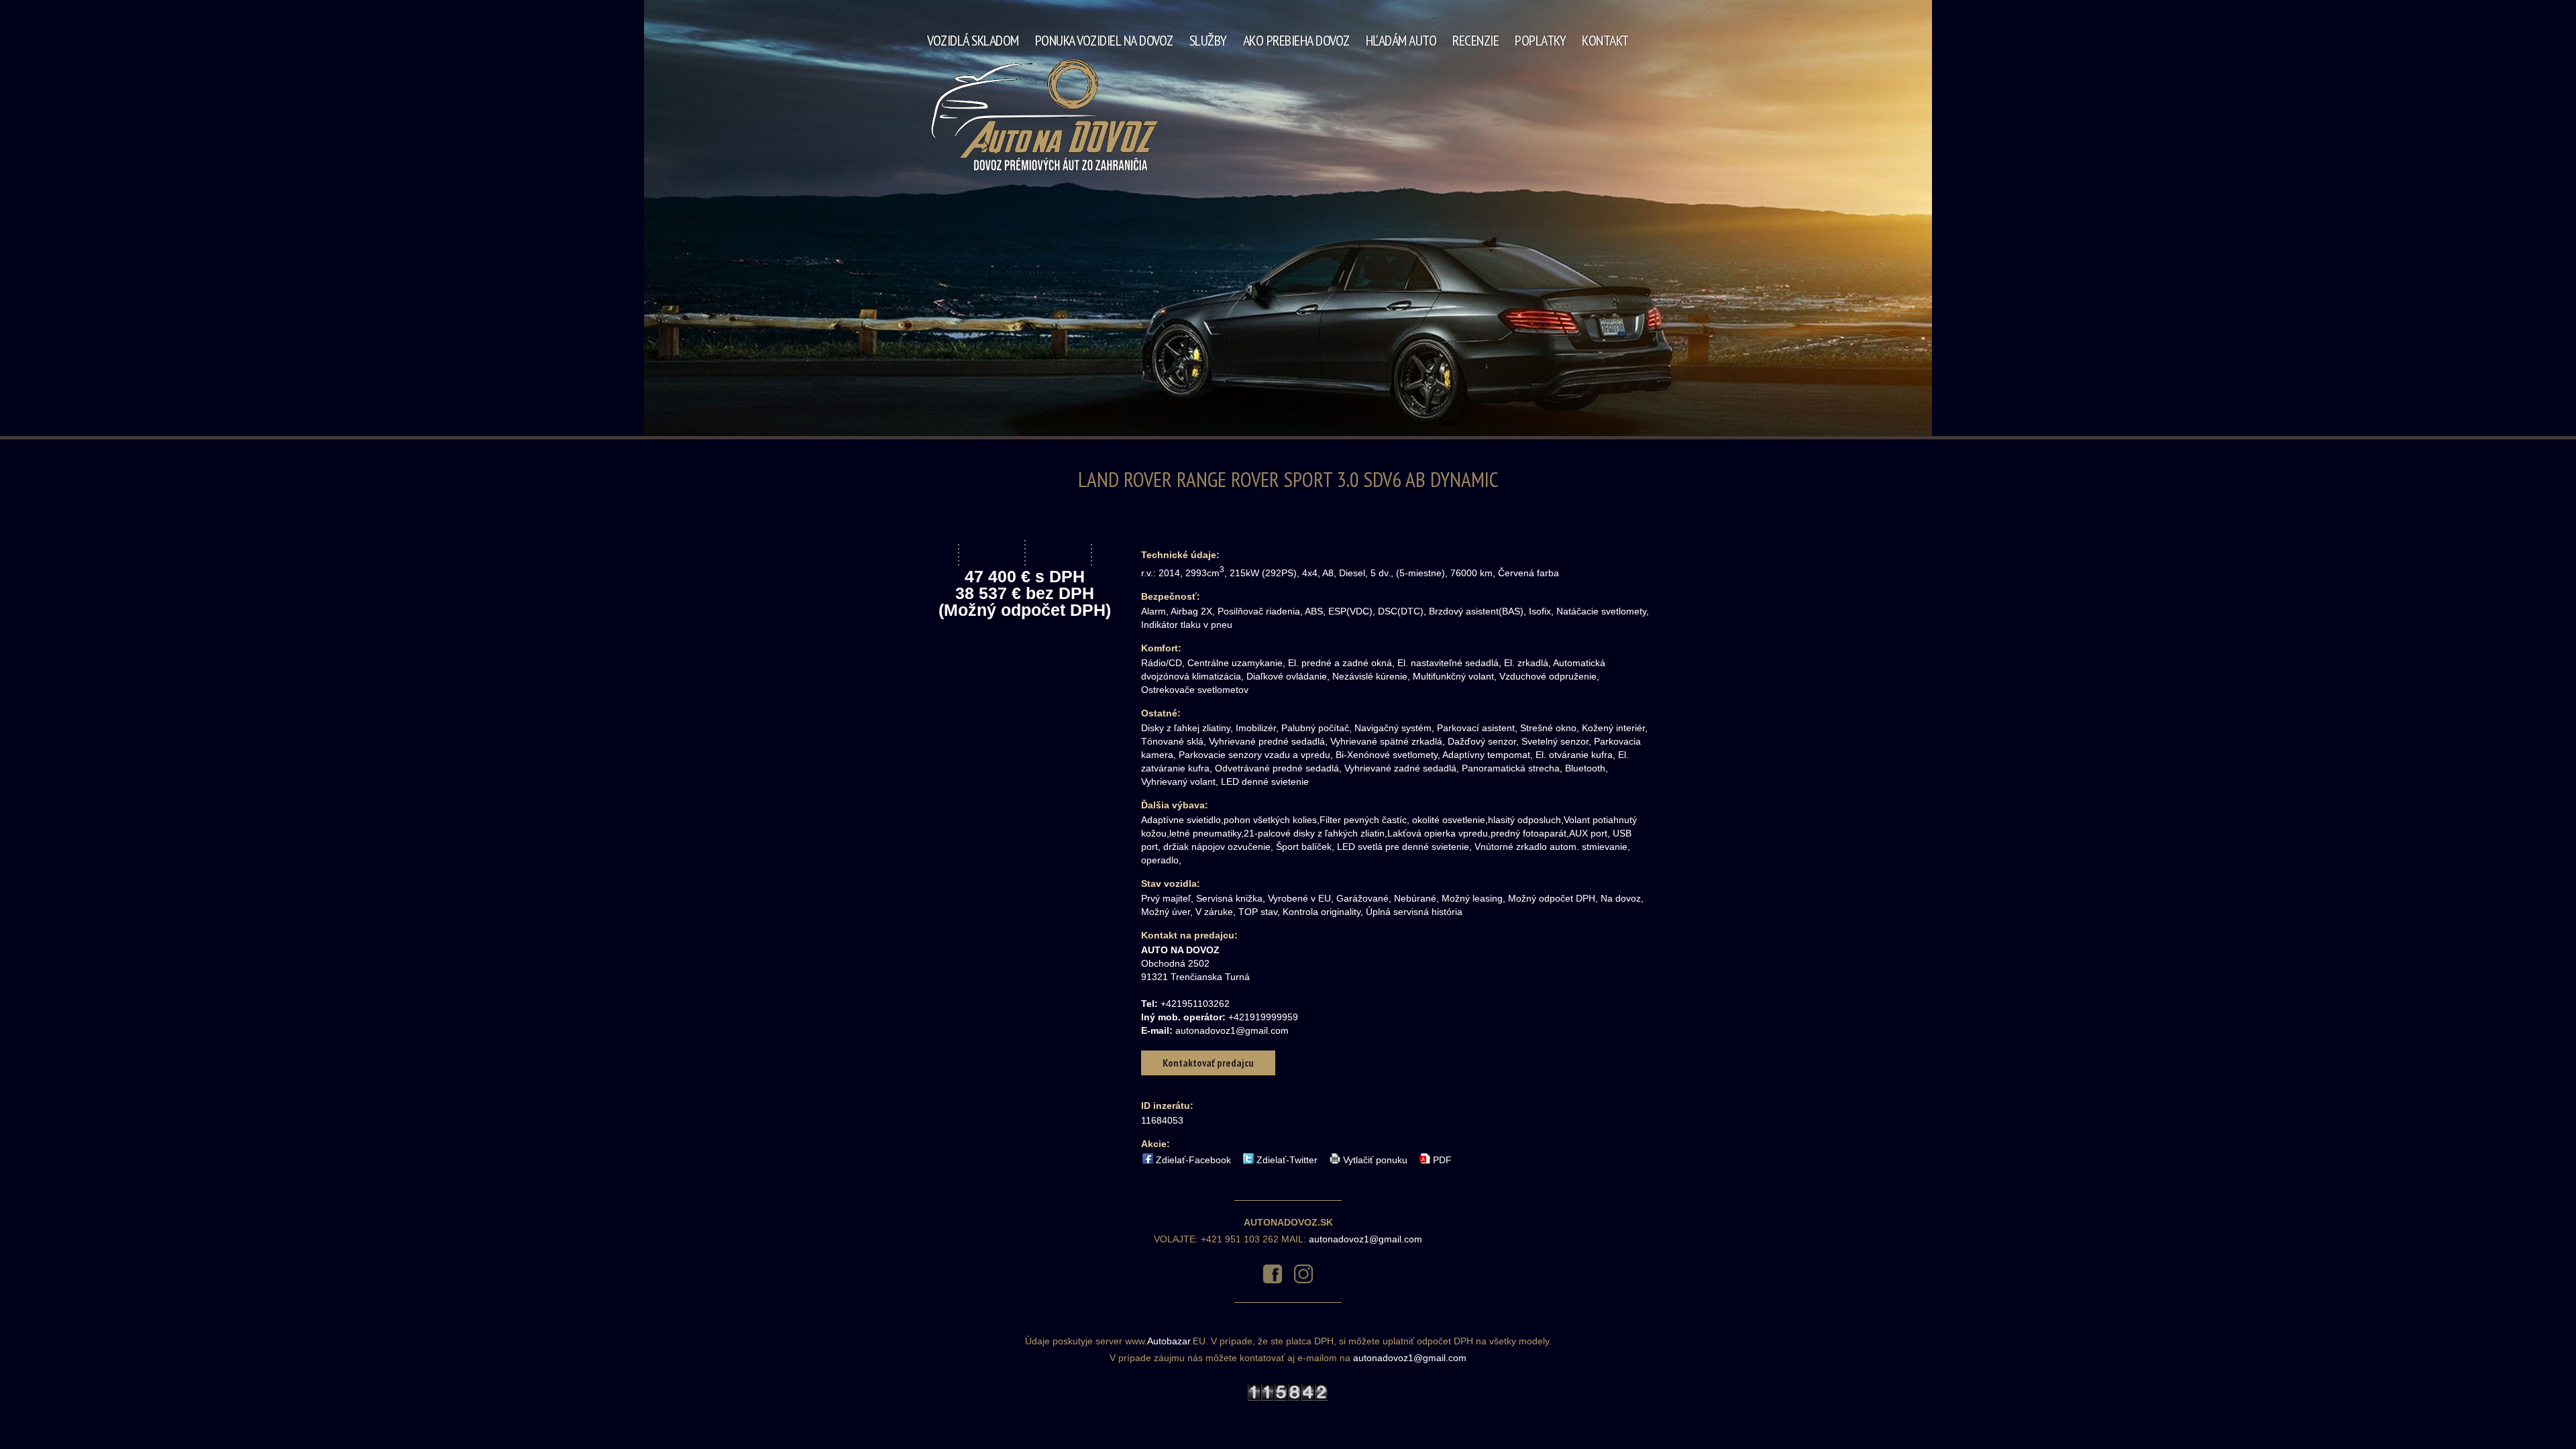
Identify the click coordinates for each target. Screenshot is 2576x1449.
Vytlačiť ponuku (1375, 1159)
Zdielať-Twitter (1287, 1159)
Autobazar (1169, 1341)
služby (1208, 40)
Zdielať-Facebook (1193, 1159)
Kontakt (1605, 40)
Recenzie (1475, 40)
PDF (1442, 1159)
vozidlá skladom (973, 40)
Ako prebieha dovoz (1296, 40)
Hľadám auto (1401, 40)
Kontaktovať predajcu (1208, 1063)
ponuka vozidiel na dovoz (1104, 40)
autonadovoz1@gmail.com (1232, 1030)
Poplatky (1540, 40)
